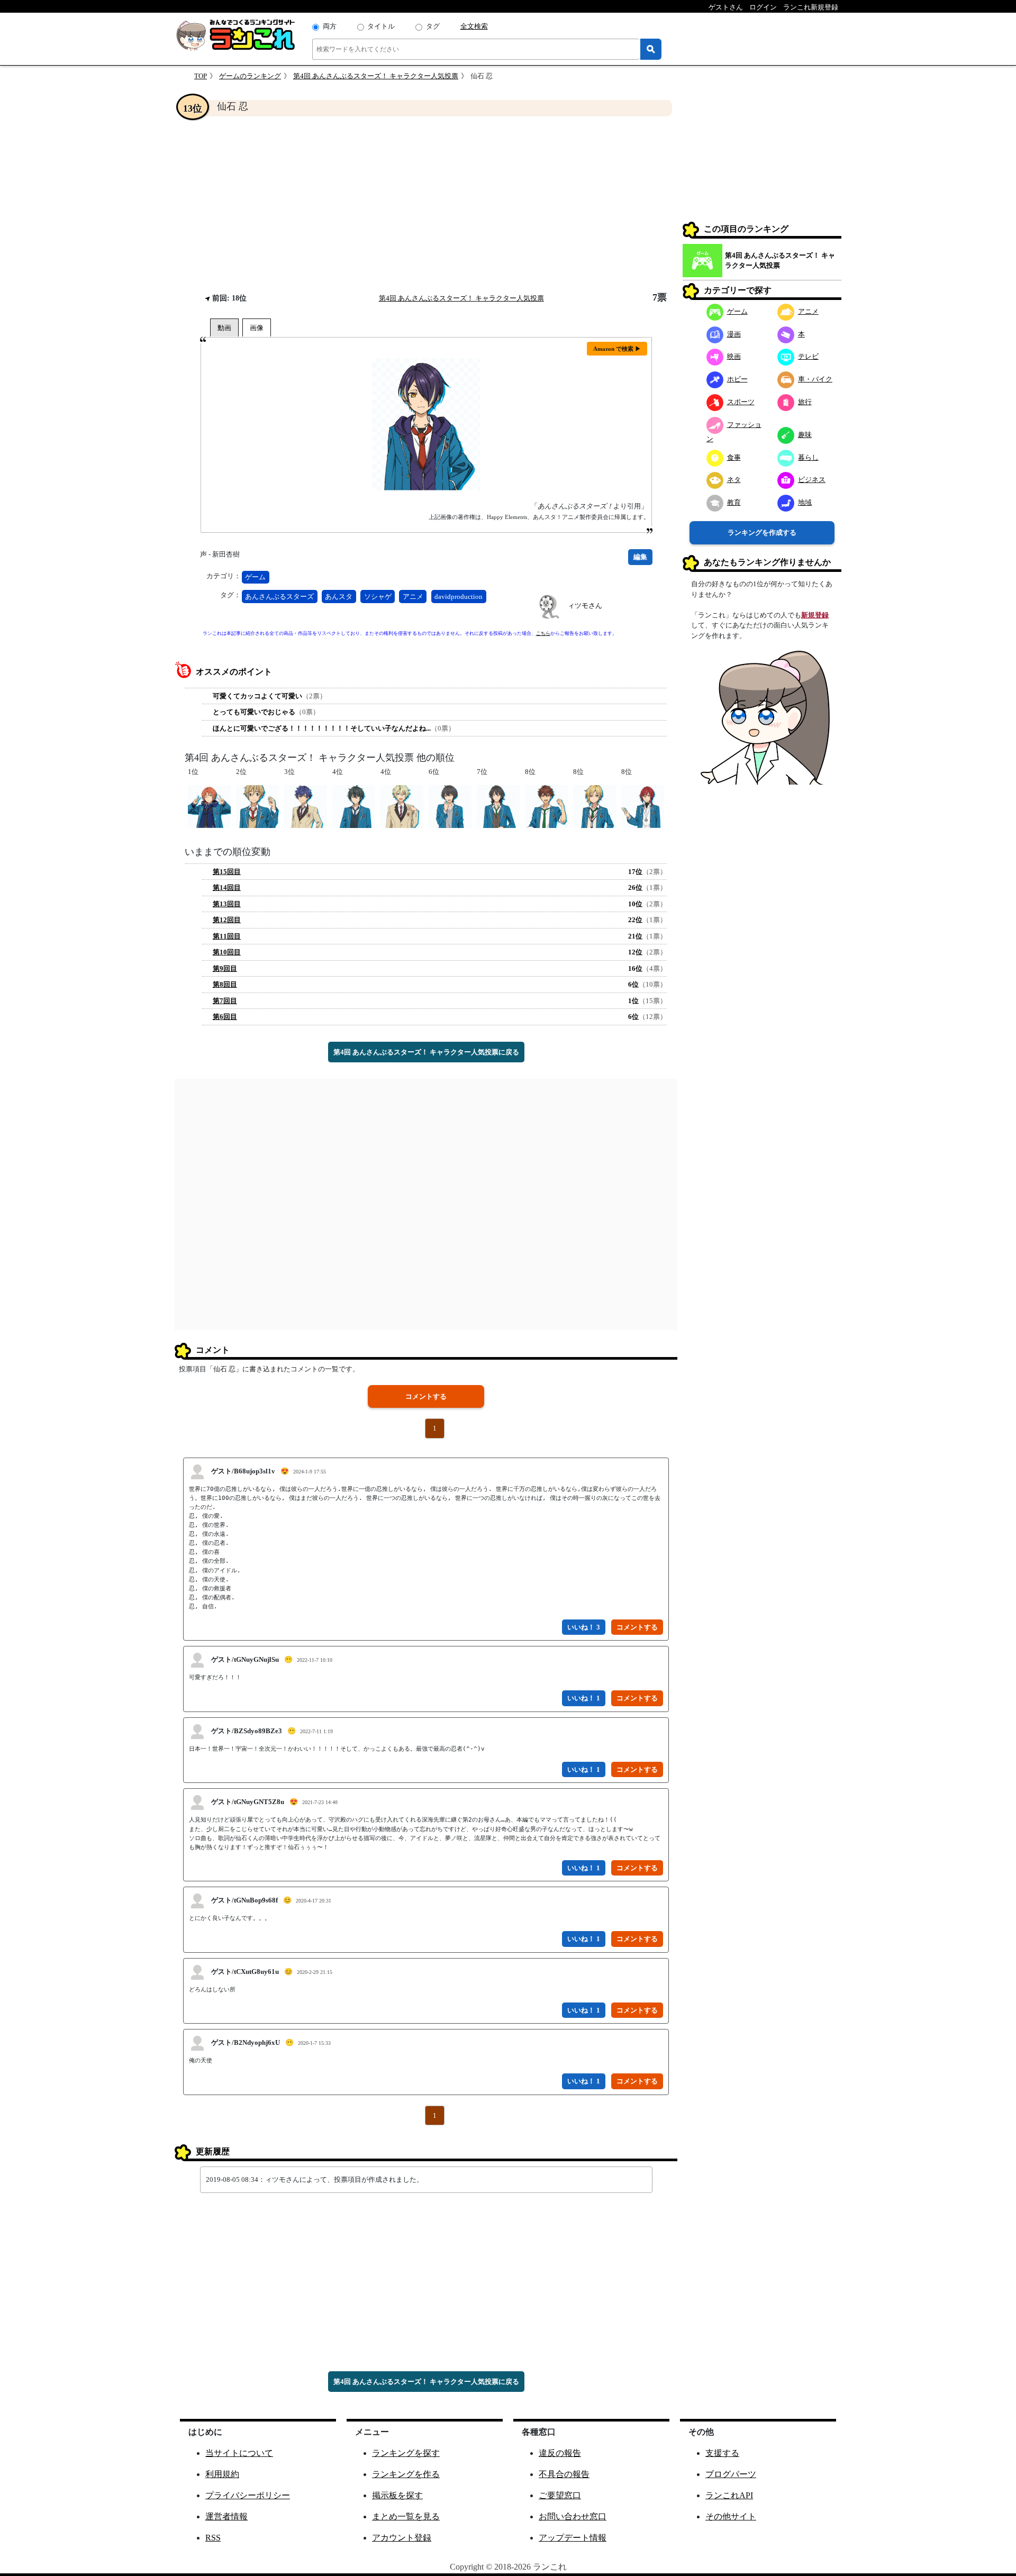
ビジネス (812, 480)
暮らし (808, 457)
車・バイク (815, 379)
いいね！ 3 (584, 1627)
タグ (433, 26)
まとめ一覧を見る (406, 2516)
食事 (734, 457)
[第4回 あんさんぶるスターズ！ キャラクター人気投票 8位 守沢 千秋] (546, 806)
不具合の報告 (564, 2474)
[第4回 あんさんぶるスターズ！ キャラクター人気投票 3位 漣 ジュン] (306, 806)
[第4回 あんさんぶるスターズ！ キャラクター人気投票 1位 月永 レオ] (209, 806)
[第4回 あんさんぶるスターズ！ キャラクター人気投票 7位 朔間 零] (498, 806)
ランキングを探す (406, 2453)
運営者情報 (226, 2516)
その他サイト (731, 2516)
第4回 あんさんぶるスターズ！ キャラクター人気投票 (376, 76)
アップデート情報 (573, 2538)
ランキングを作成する (762, 533)
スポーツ (741, 402)
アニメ (413, 597)
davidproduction (459, 597)
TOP (201, 76)
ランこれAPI (729, 2495)
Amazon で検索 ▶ (617, 349)
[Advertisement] (426, 204)
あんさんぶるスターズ (279, 597)
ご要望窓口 (560, 2495)
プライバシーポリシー (248, 2495)
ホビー (737, 379)
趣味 (805, 435)
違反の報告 (560, 2453)
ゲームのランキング (250, 76)
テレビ (808, 356)
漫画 (734, 334)
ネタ (734, 480)
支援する (722, 2453)
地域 (805, 502)
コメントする (426, 1396)
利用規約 (222, 2474)
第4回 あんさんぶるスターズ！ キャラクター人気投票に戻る (426, 1052)
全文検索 (474, 26)
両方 (330, 26)
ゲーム (255, 577)
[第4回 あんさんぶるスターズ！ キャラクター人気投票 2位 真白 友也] (257, 806)
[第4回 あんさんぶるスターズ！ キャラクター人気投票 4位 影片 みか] (354, 806)
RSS (213, 2538)
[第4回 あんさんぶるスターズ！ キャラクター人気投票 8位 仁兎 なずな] (595, 806)
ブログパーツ (731, 2474)
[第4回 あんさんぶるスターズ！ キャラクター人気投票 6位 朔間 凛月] (450, 806)
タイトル (381, 26)
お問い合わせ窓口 (573, 2516)
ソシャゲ (378, 597)
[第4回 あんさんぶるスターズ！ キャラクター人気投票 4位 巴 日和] (402, 806)
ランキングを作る (406, 2474)
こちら (543, 633)
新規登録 (815, 615)
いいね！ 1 (584, 1698)
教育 (734, 502)
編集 (640, 557)
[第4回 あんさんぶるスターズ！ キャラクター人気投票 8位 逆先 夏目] (643, 806)
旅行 (805, 402)
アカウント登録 (402, 2538)
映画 (734, 356)
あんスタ (339, 597)
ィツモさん (585, 606)
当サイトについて (239, 2453)
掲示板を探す (397, 2495)
